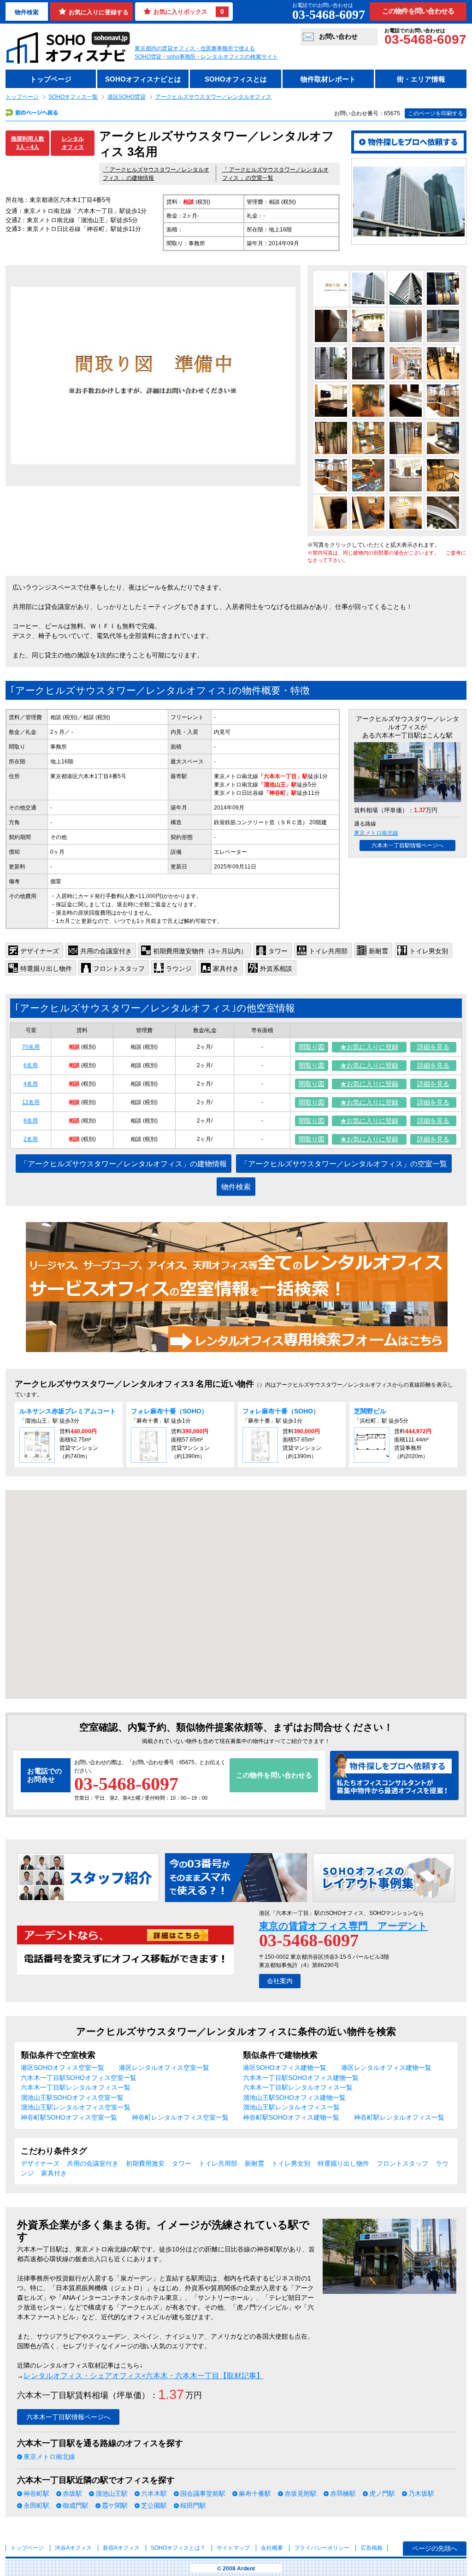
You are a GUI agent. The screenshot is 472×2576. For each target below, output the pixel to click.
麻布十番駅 (255, 2493)
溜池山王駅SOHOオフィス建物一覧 (294, 2097)
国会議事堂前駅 (203, 2493)
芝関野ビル (370, 1411)
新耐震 (254, 2163)
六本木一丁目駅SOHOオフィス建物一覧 (301, 2078)
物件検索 (27, 12)
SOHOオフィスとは (236, 79)
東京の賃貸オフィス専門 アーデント (343, 1926)
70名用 (31, 1047)
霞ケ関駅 (115, 2505)
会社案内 (280, 1981)
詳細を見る (433, 1047)
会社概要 (272, 2548)
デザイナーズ (40, 2163)
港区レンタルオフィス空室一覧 (164, 2068)
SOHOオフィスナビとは (143, 79)
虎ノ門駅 (382, 2493)
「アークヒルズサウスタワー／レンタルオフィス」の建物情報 (124, 1164)
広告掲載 (372, 2548)
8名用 (31, 1121)
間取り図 (312, 1047)
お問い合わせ (338, 36)
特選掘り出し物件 (343, 2163)
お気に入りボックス (189, 12)
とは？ (178, 2548)
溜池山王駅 (112, 2493)
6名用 (31, 1065)
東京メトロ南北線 (376, 833)
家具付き (54, 2173)
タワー (182, 2163)
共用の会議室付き (93, 2163)
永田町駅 (36, 2505)
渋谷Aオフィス (73, 2548)
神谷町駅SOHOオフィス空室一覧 (69, 2117)
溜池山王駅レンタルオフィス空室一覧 (76, 2107)
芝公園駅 (154, 2505)
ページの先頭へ (435, 2548)
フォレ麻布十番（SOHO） (169, 1411)
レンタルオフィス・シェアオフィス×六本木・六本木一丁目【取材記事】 (144, 2376)
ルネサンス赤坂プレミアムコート (71, 1411)
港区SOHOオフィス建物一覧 (285, 2068)
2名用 (31, 1139)
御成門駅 (76, 2505)
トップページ (51, 79)
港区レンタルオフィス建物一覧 (386, 2068)
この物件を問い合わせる (418, 11)
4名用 (31, 1084)
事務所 (59, 747)
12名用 (31, 1102)
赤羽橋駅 (343, 2493)
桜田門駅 (193, 2505)
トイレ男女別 (291, 2163)
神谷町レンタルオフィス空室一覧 (180, 2117)
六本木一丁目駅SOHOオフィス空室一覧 (79, 2078)
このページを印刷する (436, 113)
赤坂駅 (72, 2493)
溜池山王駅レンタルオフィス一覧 (291, 2107)
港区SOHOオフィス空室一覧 (62, 2068)
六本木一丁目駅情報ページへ (407, 845)
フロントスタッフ (402, 2163)
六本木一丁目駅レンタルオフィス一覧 (76, 2087)
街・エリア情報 (421, 79)
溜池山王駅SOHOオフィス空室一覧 (72, 2097)
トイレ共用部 (218, 2163)
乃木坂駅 (421, 2493)
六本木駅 (154, 2493)
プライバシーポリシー (322, 2548)
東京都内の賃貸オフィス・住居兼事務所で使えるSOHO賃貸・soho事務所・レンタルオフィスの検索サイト (206, 53)
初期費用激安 (145, 2163)
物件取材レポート (328, 79)
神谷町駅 (36, 2493)
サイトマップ (233, 2548)
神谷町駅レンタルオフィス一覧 (399, 2117)
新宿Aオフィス (121, 2548)
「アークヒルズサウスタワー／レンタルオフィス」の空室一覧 (344, 1164)
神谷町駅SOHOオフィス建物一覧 (291, 2117)
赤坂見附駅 (301, 2493)
